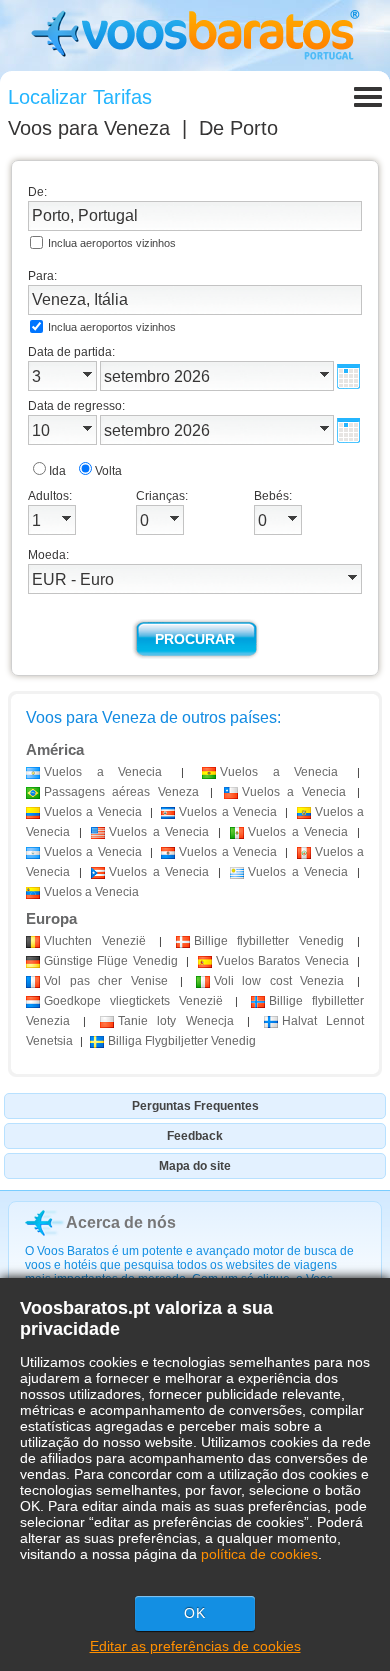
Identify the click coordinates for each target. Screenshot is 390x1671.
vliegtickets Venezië (133, 1001)
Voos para (89, 128)
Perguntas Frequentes (195, 1106)
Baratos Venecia (282, 961)
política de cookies (259, 1554)
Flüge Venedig (111, 961)
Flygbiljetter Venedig (182, 1041)
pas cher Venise (106, 981)
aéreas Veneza (121, 792)
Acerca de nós (121, 1222)
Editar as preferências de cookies (195, 1646)
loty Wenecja (176, 1021)
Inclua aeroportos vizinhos (112, 243)
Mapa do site (195, 1166)
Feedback (195, 1136)
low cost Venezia (279, 981)
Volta (108, 471)
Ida (57, 471)
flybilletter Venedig (269, 941)
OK (195, 1613)
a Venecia (103, 772)
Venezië (95, 941)
